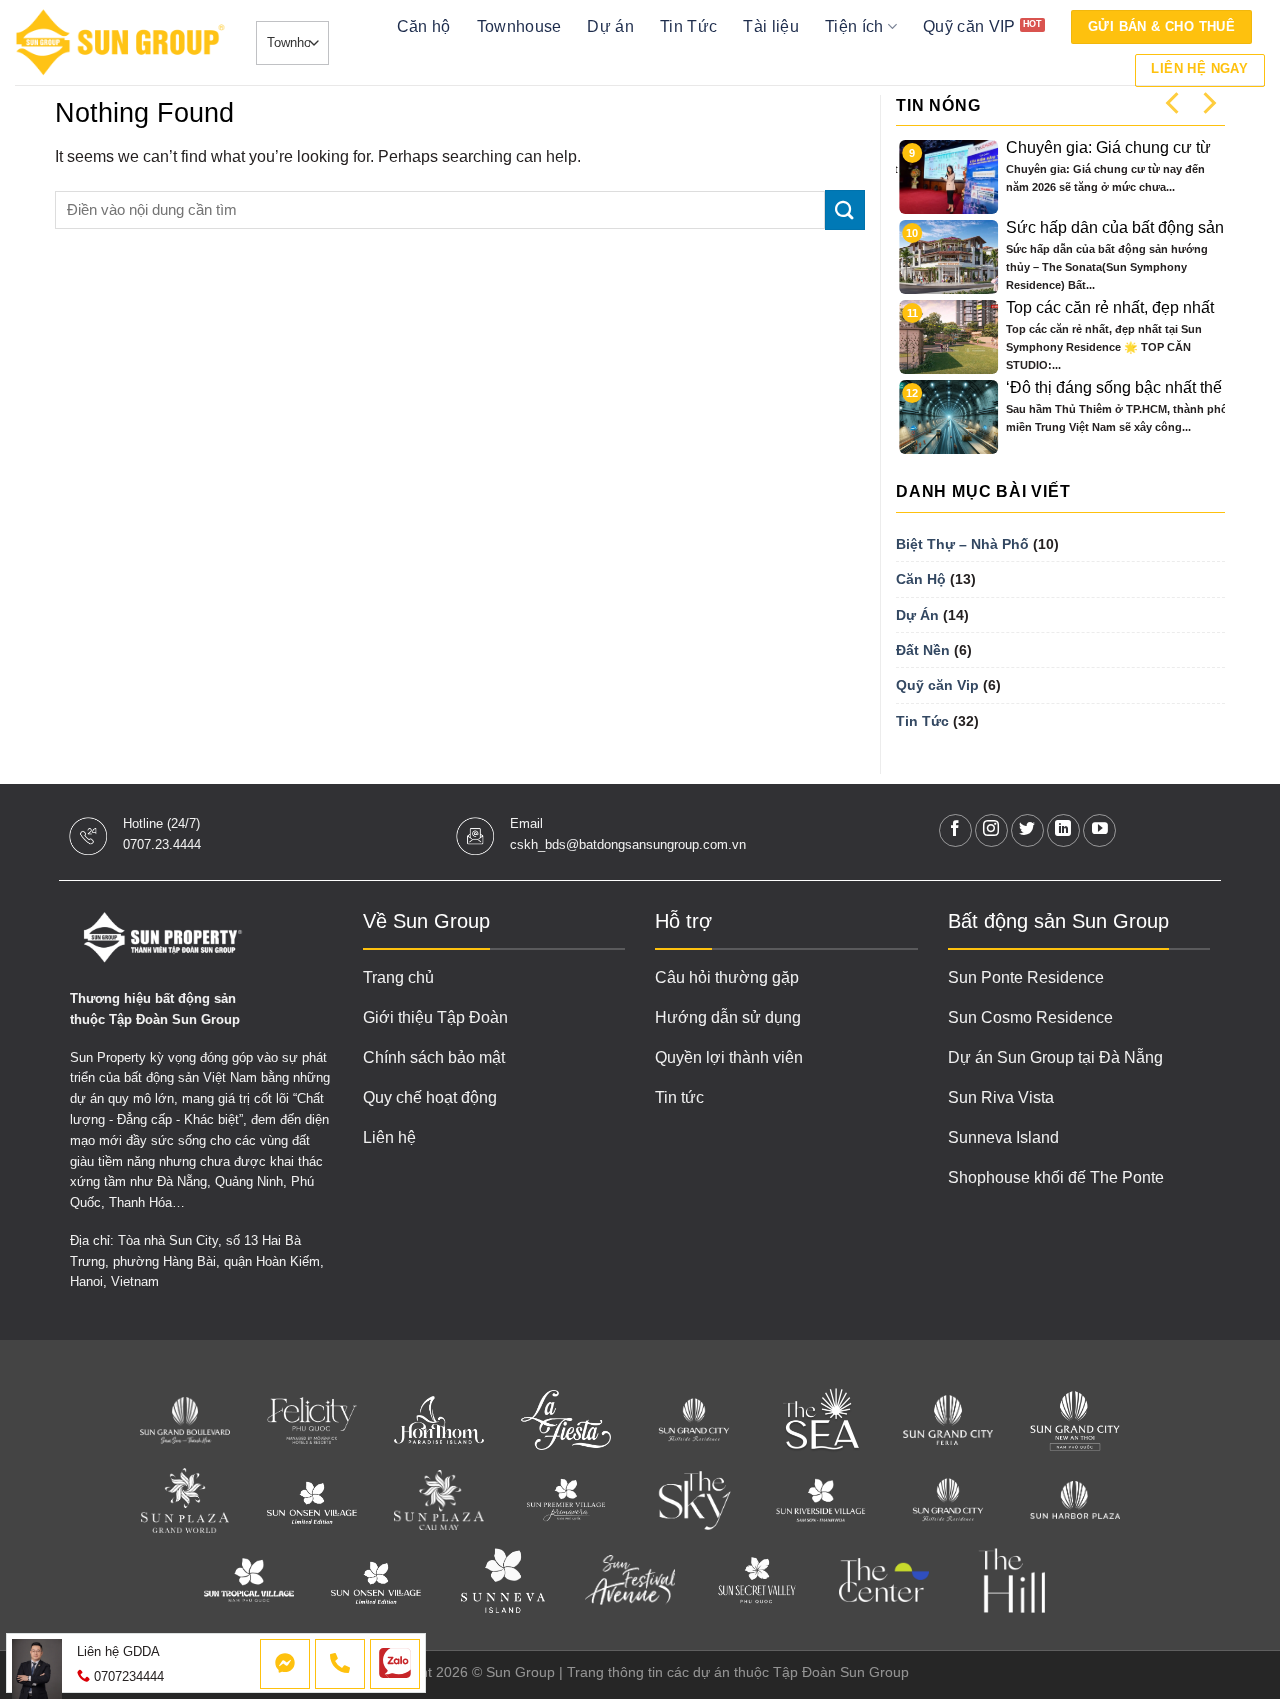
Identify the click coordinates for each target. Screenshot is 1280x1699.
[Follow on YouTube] (1099, 830)
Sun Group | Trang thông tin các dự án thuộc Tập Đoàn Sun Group (697, 1672)
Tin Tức (688, 26)
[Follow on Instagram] (991, 830)
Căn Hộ (921, 579)
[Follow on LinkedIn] (1063, 830)
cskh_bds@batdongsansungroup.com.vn (628, 844)
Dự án (610, 26)
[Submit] (845, 209)
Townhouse (519, 26)
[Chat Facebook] (285, 1664)
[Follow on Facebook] (955, 830)
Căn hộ (424, 26)
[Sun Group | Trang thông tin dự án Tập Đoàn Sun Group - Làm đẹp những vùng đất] (120, 42)
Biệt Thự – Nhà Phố (962, 544)
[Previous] (1174, 102)
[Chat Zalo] (395, 1664)
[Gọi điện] (340, 1664)
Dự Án (917, 615)
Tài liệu (771, 26)
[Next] (1208, 102)
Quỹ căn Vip (937, 685)
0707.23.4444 (162, 844)
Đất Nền (923, 650)
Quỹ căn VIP (969, 26)
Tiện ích (854, 26)
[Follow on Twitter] (1027, 830)
